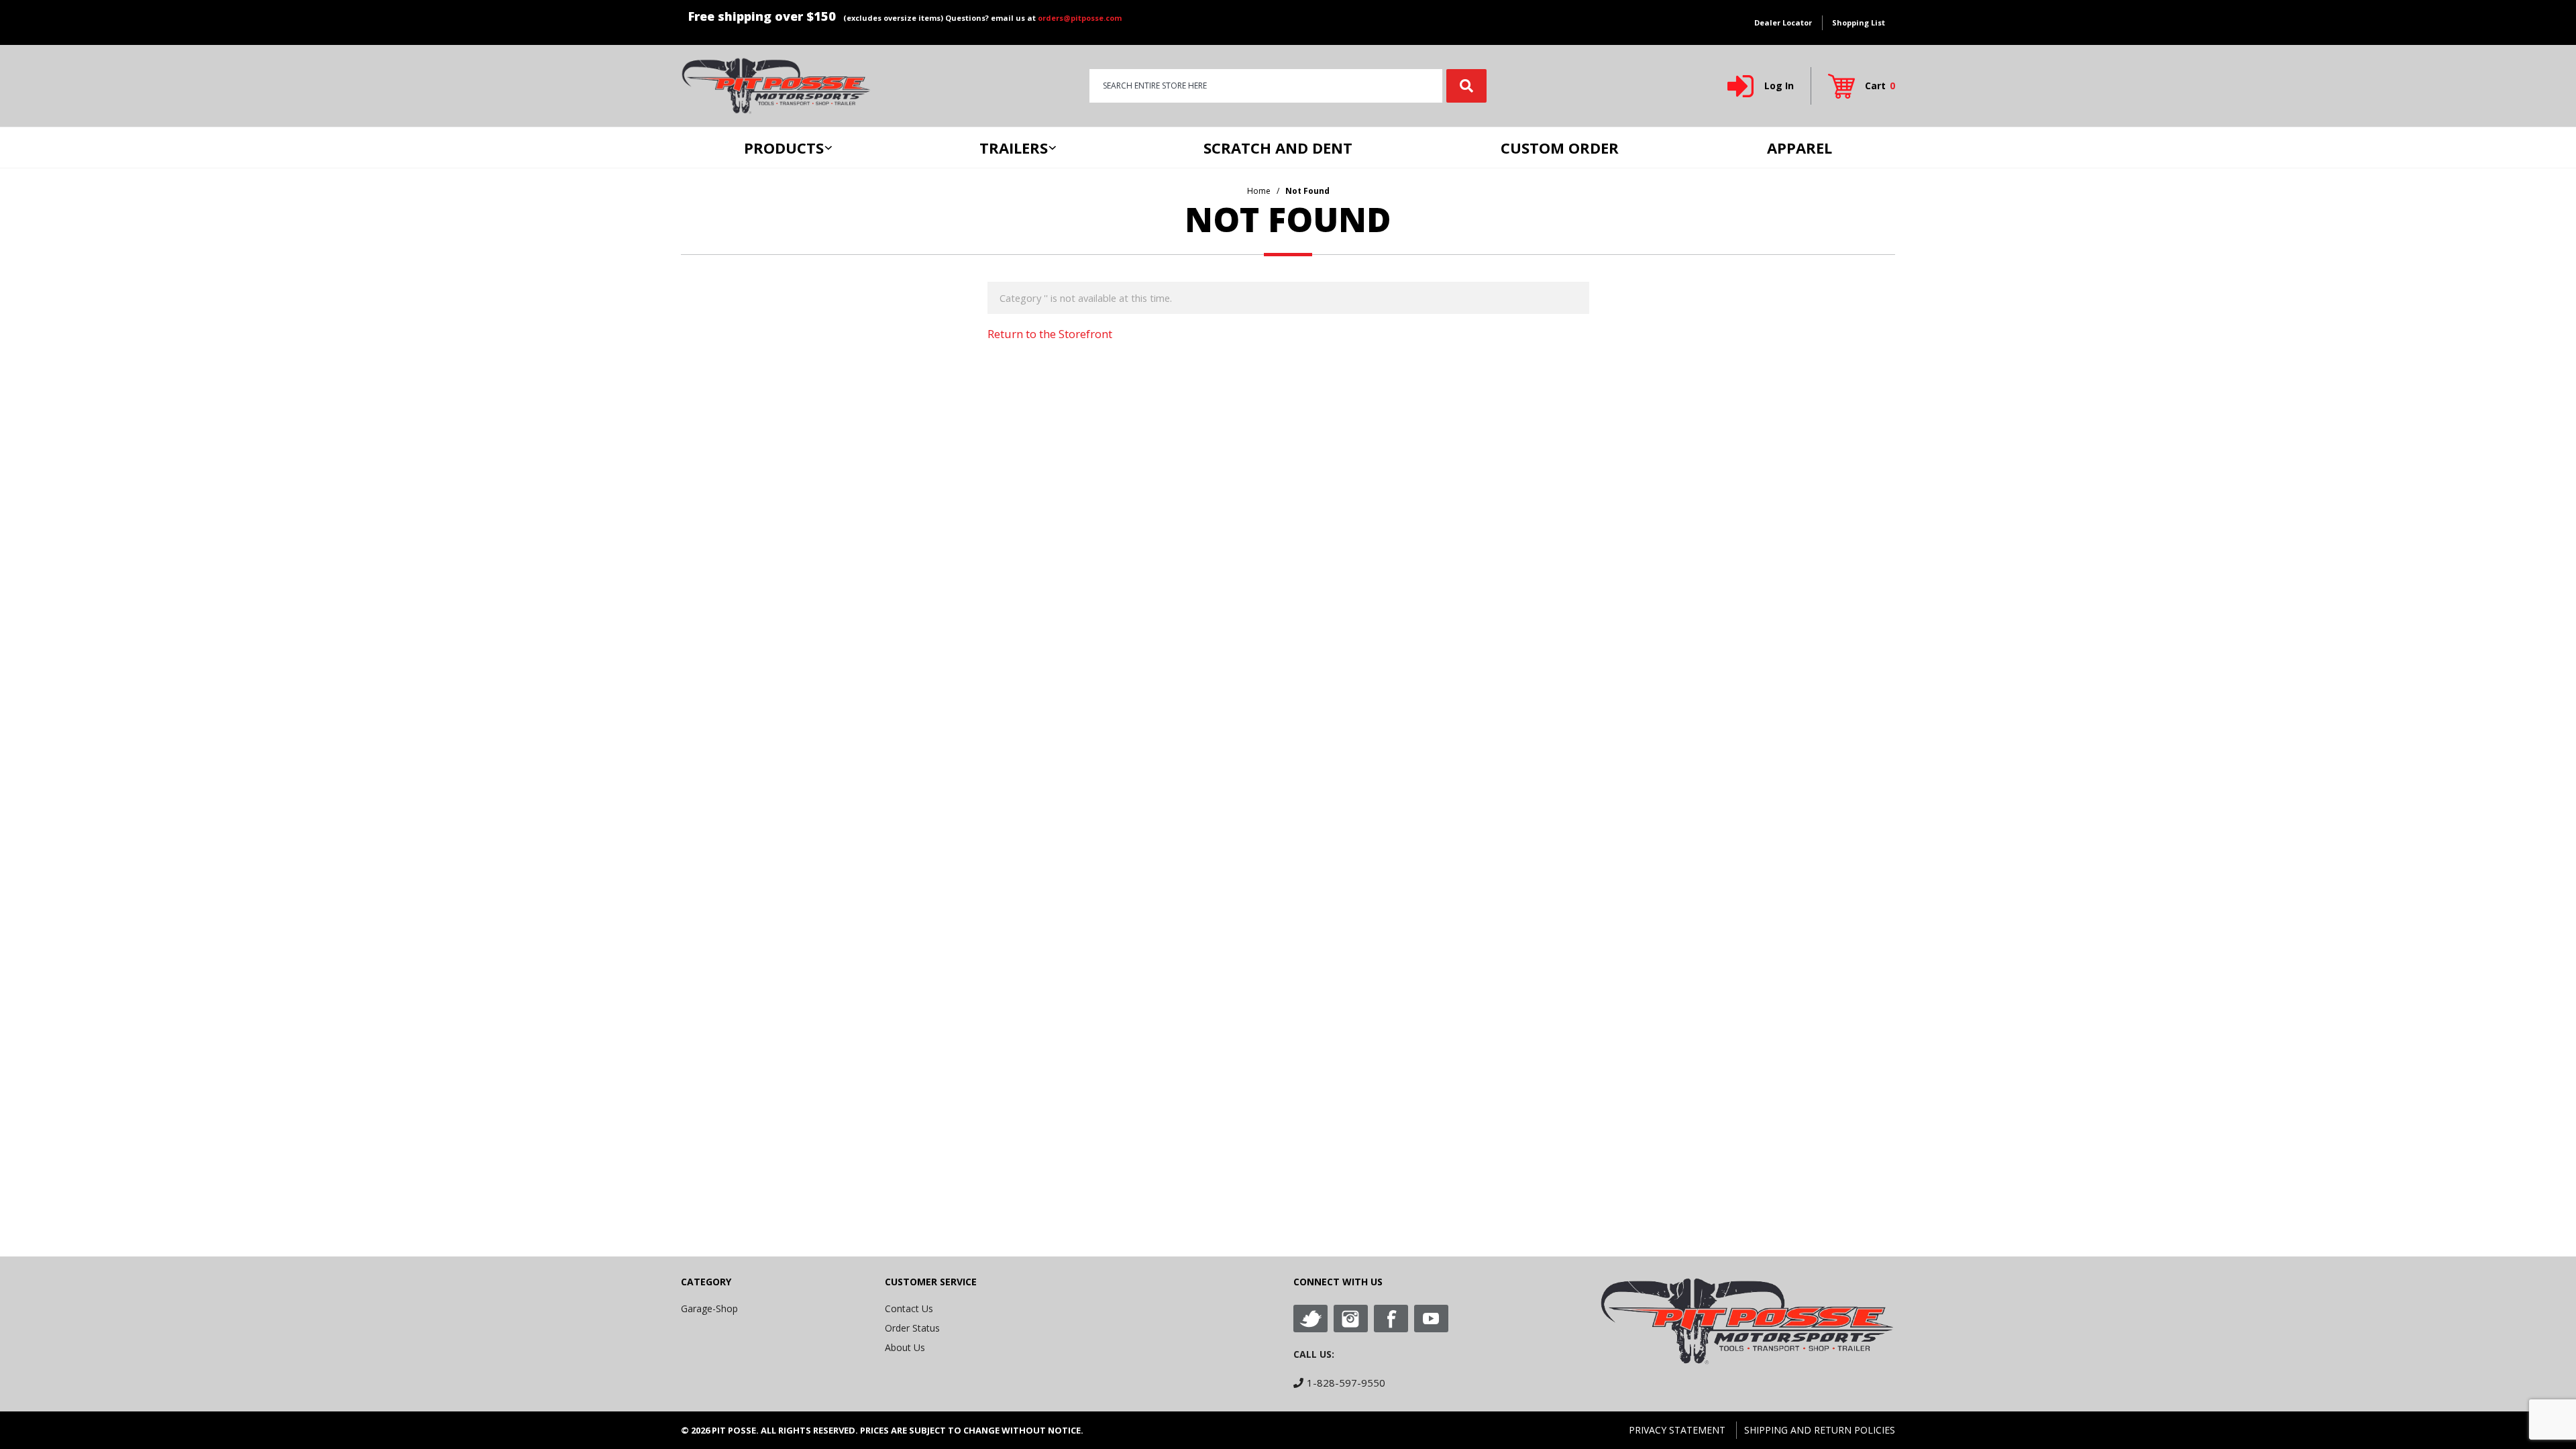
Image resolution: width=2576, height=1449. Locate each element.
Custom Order (1560, 148)
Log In (1779, 86)
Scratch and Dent (1278, 148)
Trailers (1014, 148)
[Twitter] (1310, 1319)
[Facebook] (1391, 1319)
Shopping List (1859, 22)
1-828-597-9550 (1346, 1383)
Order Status (912, 1328)
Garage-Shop (709, 1308)
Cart (1880, 86)
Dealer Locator (1783, 22)
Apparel (1800, 148)
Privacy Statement (1677, 1430)
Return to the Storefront (1050, 334)
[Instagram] (1351, 1319)
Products (784, 148)
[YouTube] (1431, 1319)
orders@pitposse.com (1080, 18)
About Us (905, 1347)
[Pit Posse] (776, 85)
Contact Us (909, 1308)
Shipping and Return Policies (1820, 1430)
